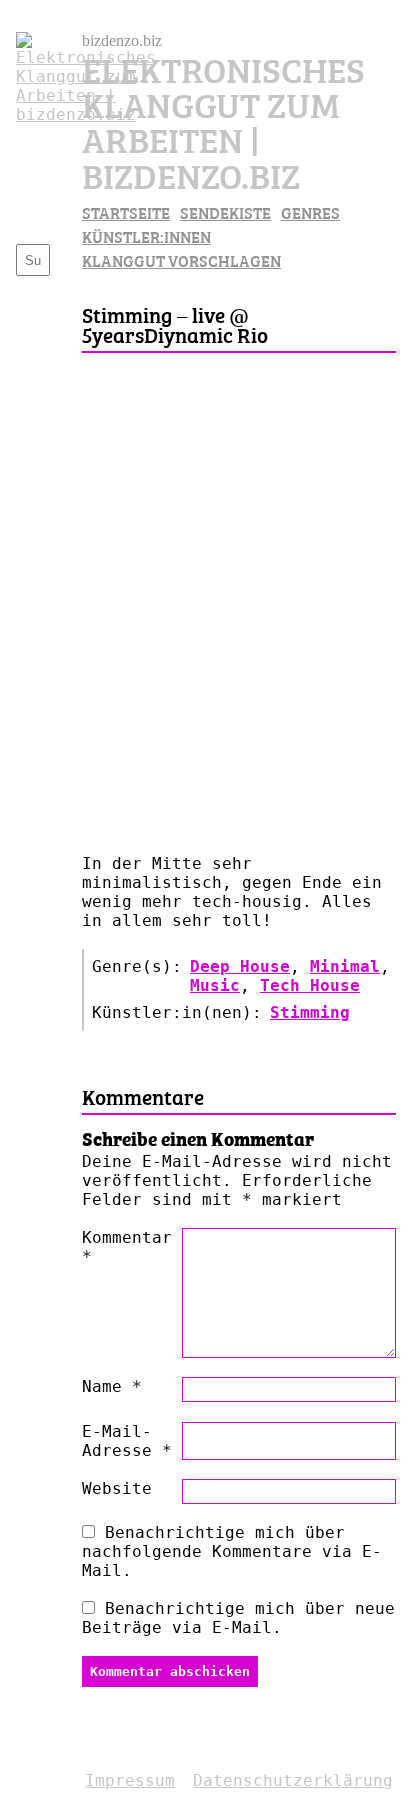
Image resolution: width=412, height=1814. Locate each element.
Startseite (126, 212)
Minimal (345, 966)
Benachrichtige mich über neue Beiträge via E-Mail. (238, 1618)
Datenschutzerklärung (293, 1780)
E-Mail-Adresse (127, 1441)
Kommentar (127, 1247)
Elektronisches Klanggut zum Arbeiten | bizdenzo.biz (223, 120)
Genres (310, 212)
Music (215, 985)
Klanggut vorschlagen (181, 260)
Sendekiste (225, 212)
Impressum (130, 1780)
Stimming (310, 1012)
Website (117, 1488)
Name (112, 1386)
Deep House (240, 966)
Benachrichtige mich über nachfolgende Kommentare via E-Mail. (232, 1551)
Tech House (310, 985)
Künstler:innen (146, 236)
